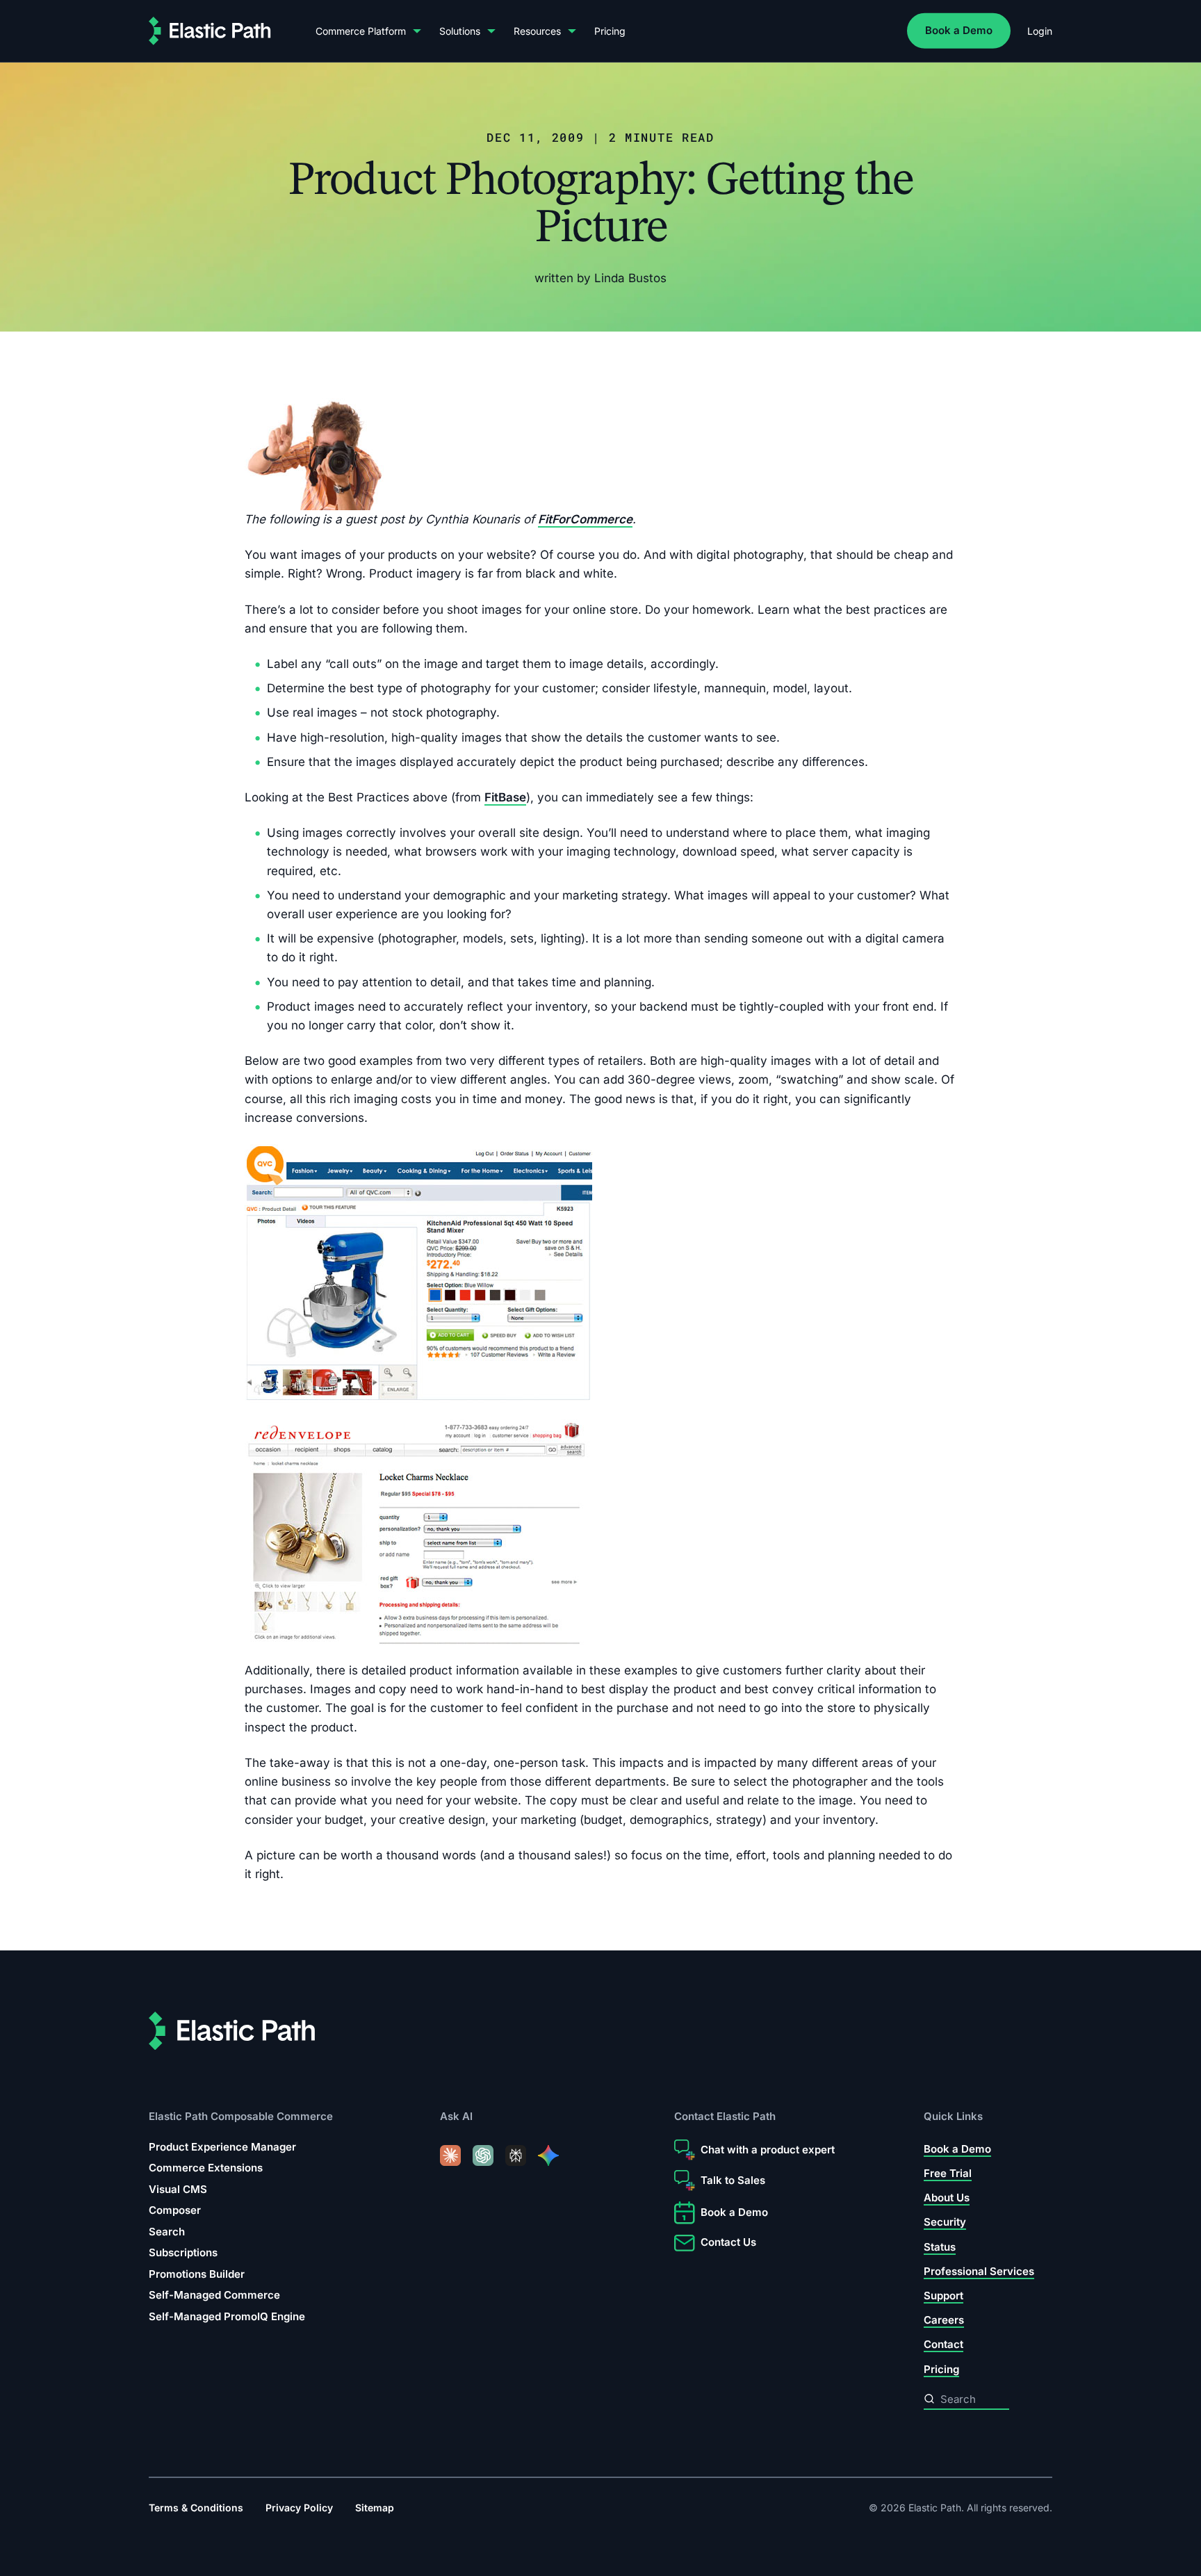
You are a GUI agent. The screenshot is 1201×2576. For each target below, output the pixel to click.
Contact (943, 2344)
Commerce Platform (361, 31)
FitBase (505, 797)
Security (945, 2222)
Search (167, 2232)
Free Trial (948, 2173)
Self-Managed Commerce (214, 2295)
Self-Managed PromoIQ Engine (227, 2316)
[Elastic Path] (210, 31)
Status (940, 2247)
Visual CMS (178, 2189)
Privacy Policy (299, 2508)
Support (943, 2296)
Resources (537, 31)
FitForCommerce (585, 519)
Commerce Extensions (206, 2168)
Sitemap (375, 2508)
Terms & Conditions (196, 2508)
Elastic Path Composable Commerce (241, 2116)
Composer (175, 2210)
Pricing (610, 31)
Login (1040, 31)
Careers (944, 2320)
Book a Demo (959, 30)
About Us (947, 2198)
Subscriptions (183, 2252)
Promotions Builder (197, 2274)
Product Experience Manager (222, 2147)
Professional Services (979, 2271)
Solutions (460, 31)
